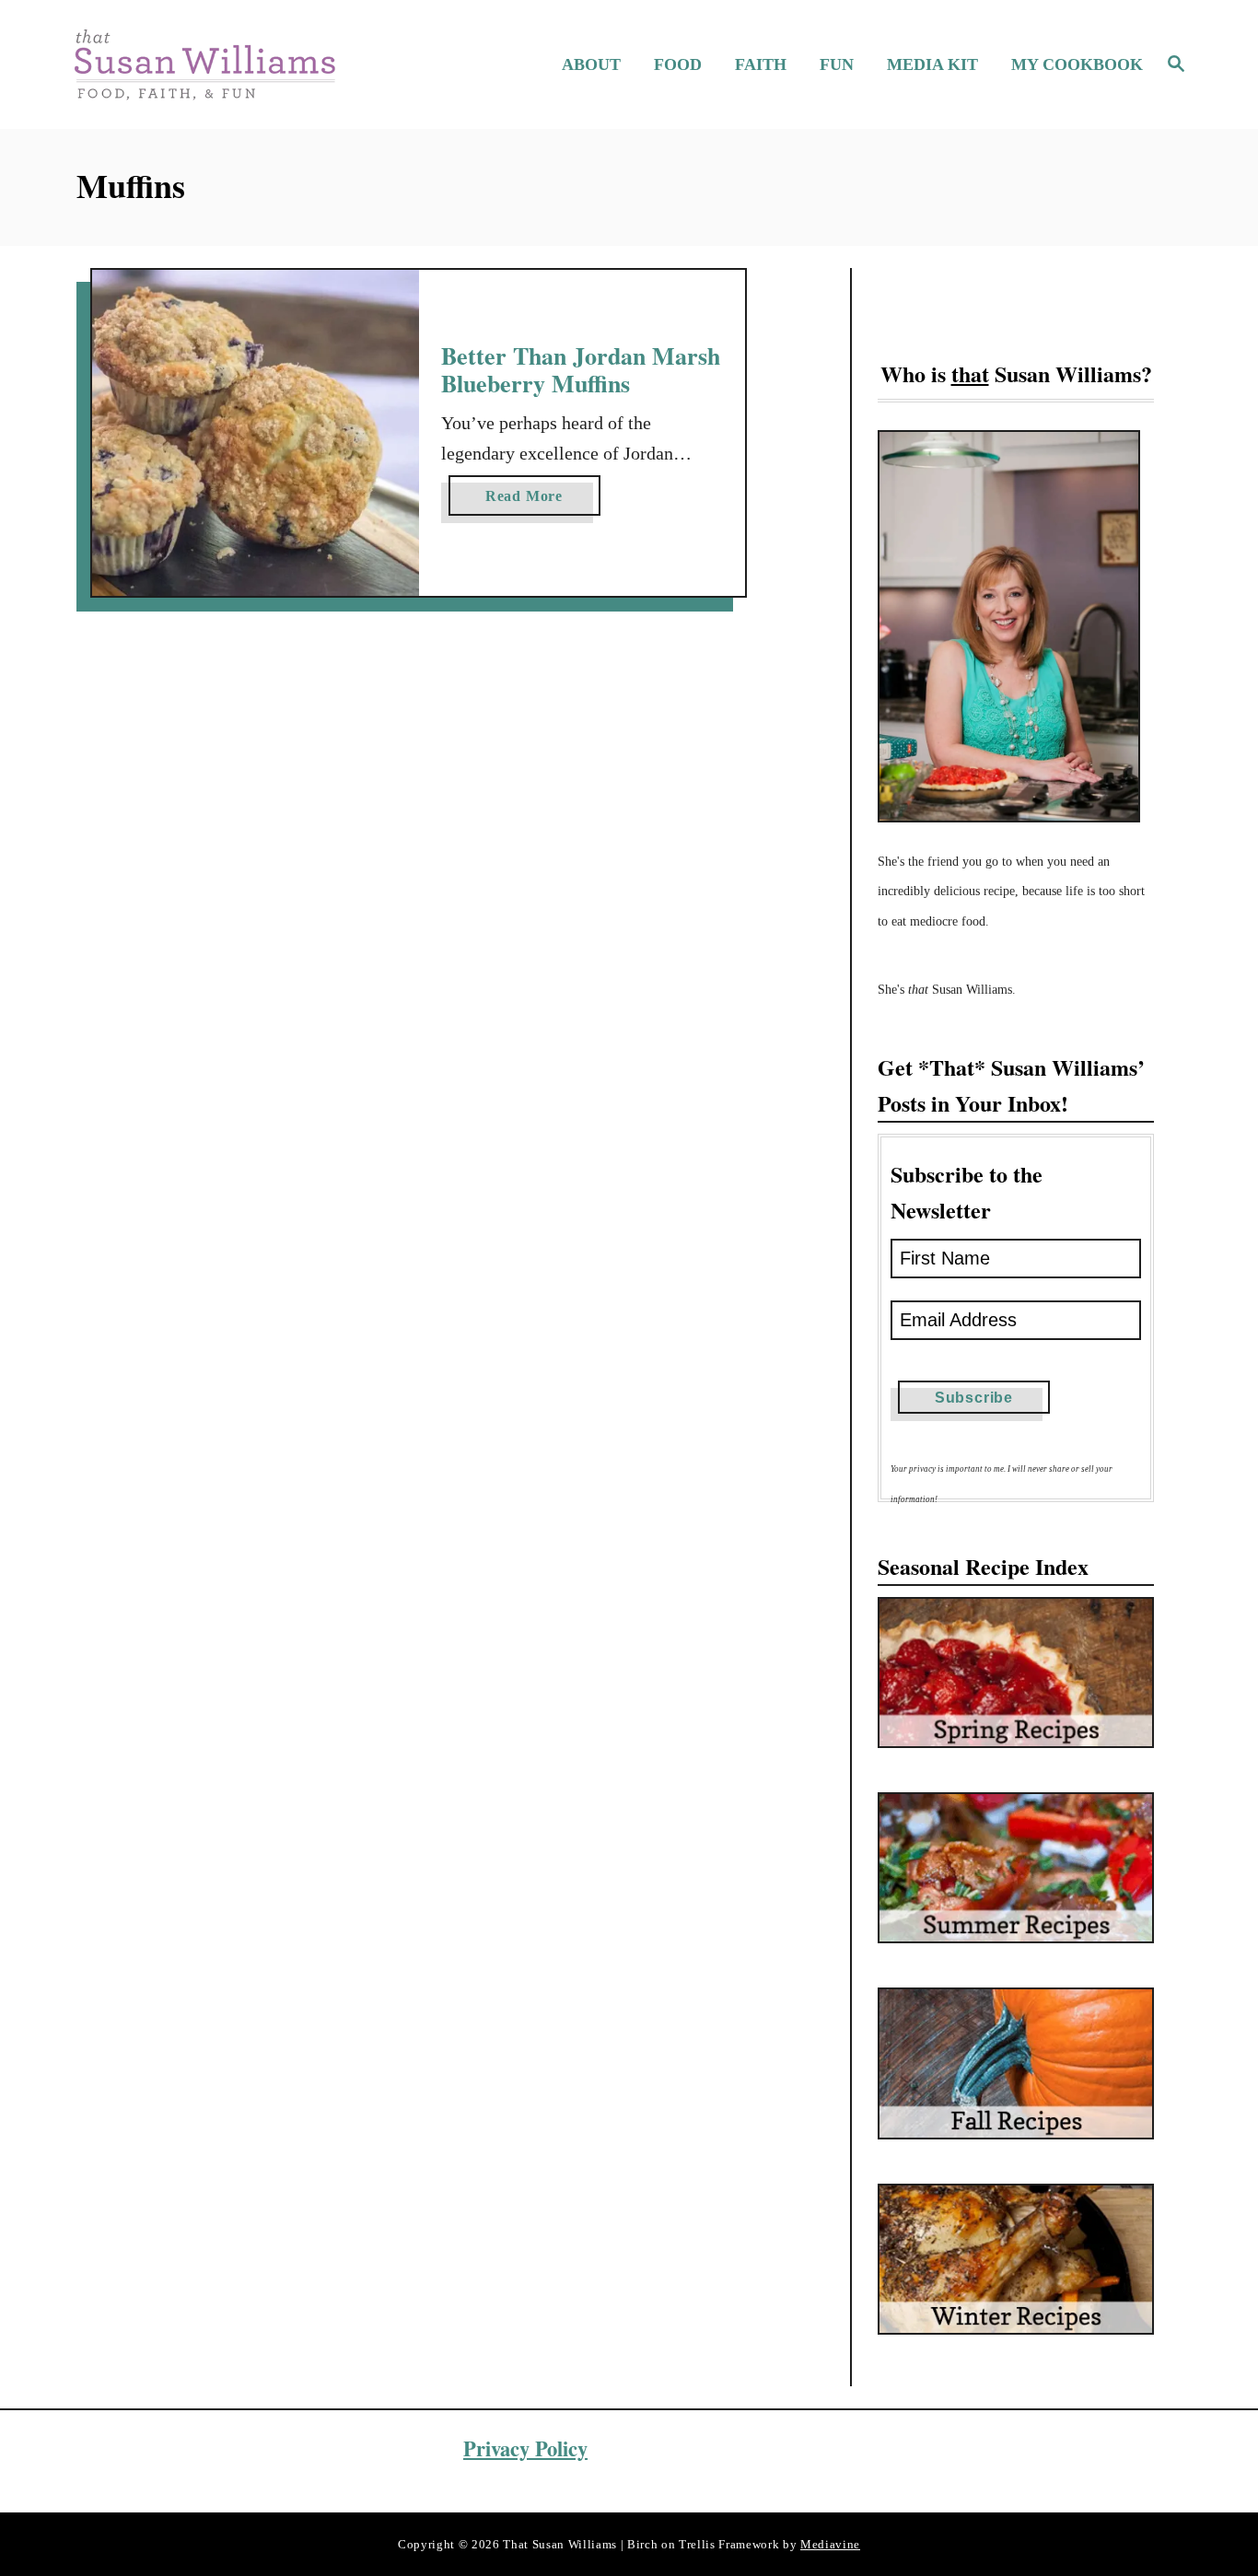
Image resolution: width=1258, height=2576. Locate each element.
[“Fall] (1016, 2063)
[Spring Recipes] (1016, 1673)
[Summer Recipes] (1016, 1868)
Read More (531, 501)
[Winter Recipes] (1016, 2259)
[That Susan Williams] (204, 64)
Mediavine (830, 2544)
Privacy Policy (525, 2448)
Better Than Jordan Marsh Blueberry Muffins (581, 369)
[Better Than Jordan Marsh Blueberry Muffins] (256, 433)
